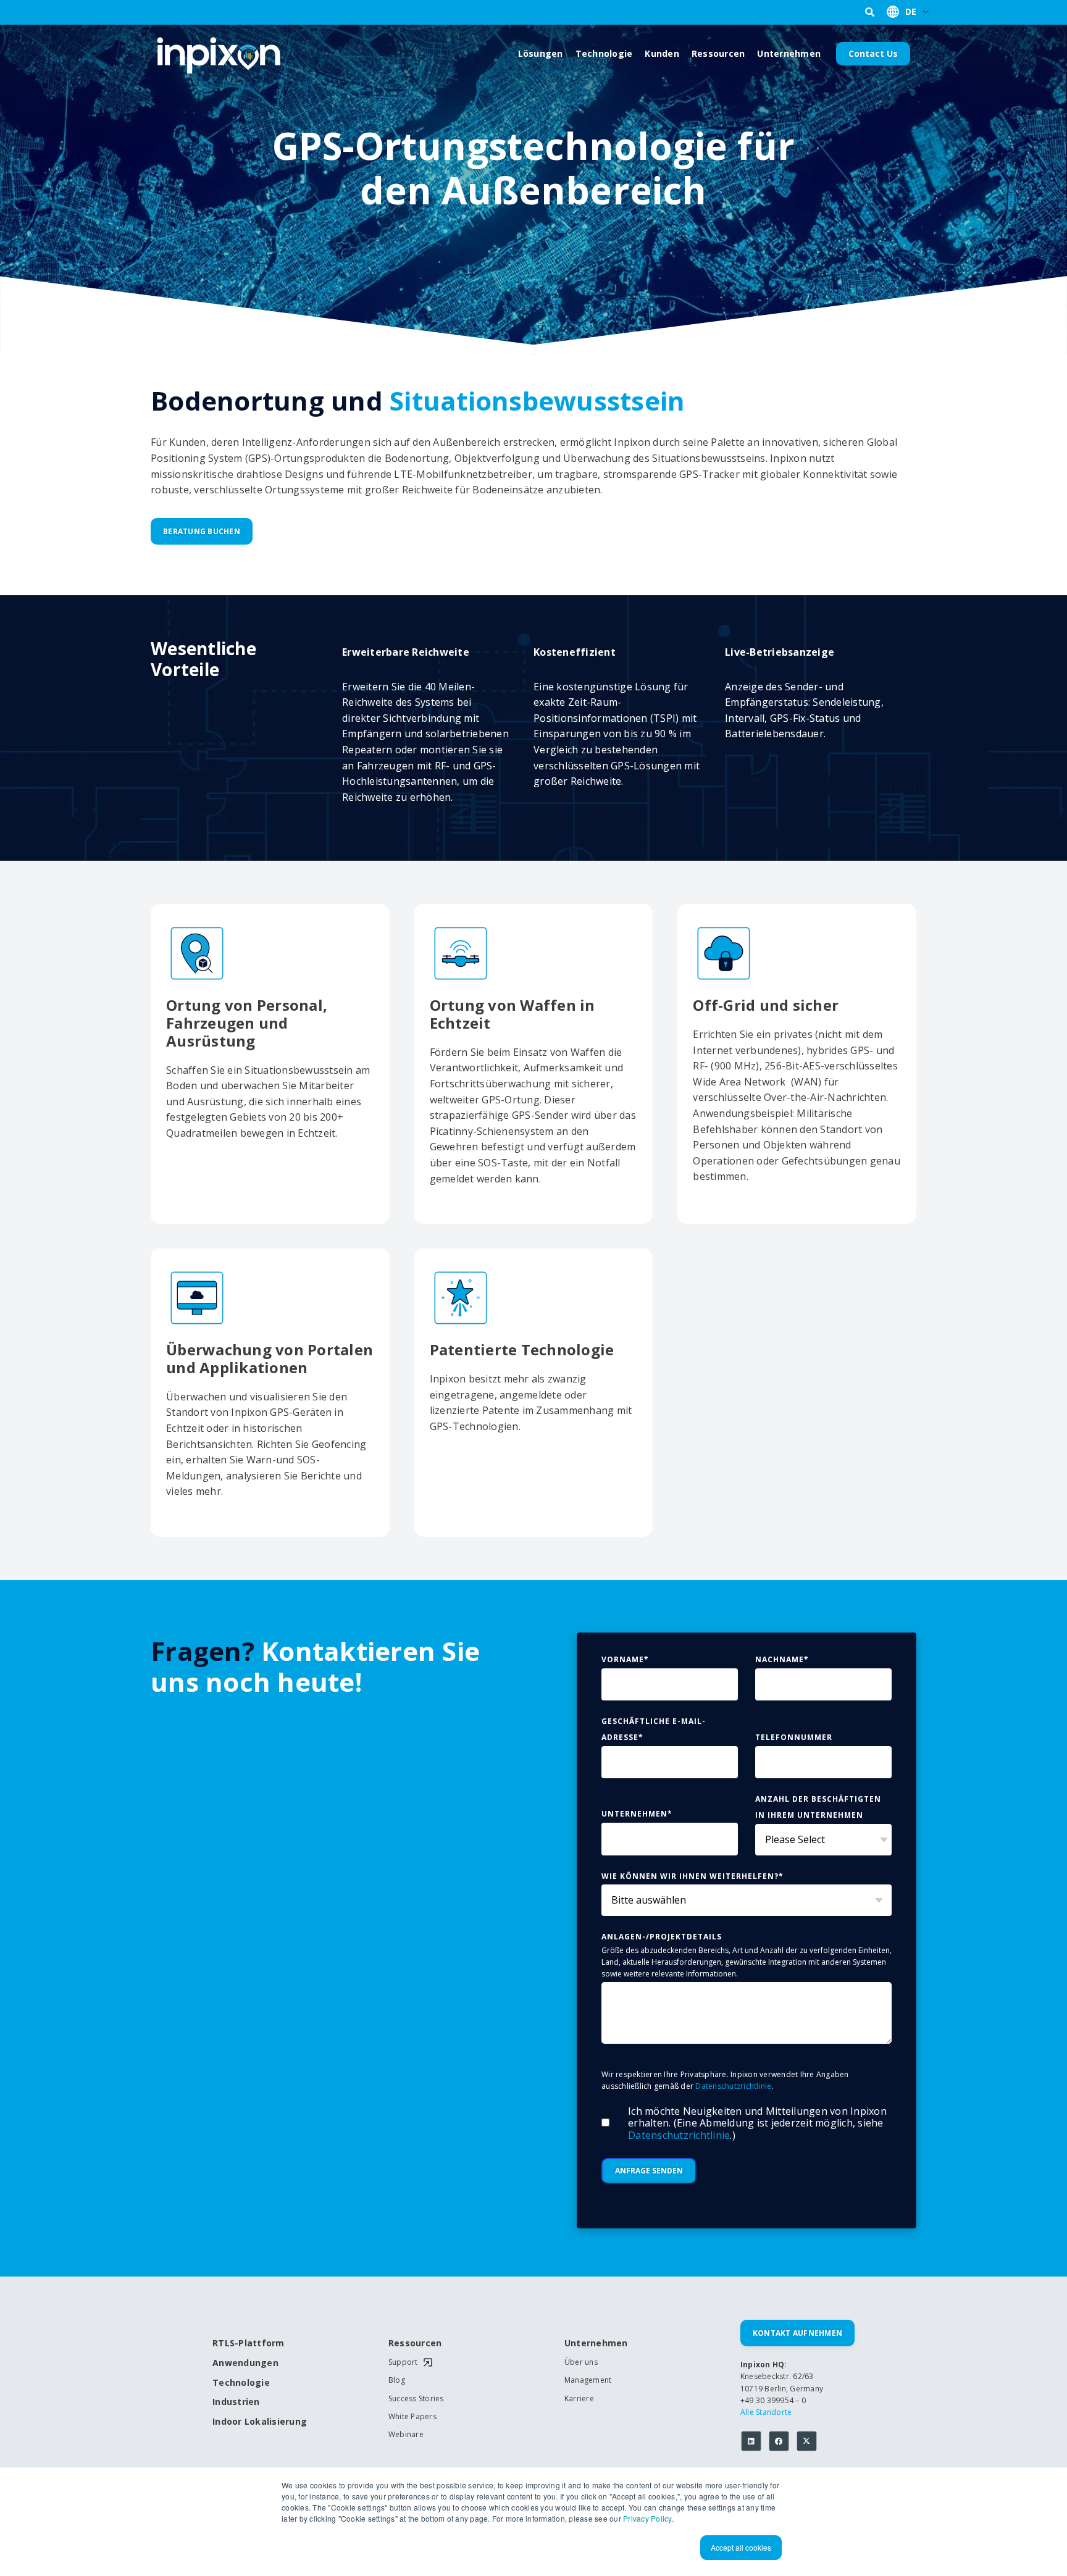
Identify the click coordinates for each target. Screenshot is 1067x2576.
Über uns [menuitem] (581, 2362)
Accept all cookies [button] (741, 2547)
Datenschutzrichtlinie (733, 2086)
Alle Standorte (766, 2412)
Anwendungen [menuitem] (245, 2363)
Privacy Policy (647, 2518)
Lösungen (541, 53)
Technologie (604, 53)
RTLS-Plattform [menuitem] (249, 2344)
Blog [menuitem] (397, 2380)
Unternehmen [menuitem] (596, 2344)
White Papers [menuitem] (412, 2417)
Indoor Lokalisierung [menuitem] (256, 2422)
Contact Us (873, 53)
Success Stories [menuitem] (416, 2399)
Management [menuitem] (588, 2380)
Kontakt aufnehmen (797, 2333)
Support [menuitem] (403, 2362)
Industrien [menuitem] (236, 2402)
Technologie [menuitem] (241, 2383)
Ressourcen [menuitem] (415, 2344)
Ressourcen (718, 53)
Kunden (662, 53)
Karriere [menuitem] (579, 2399)
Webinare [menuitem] (406, 2435)
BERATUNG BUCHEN (202, 531)
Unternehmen (789, 53)
